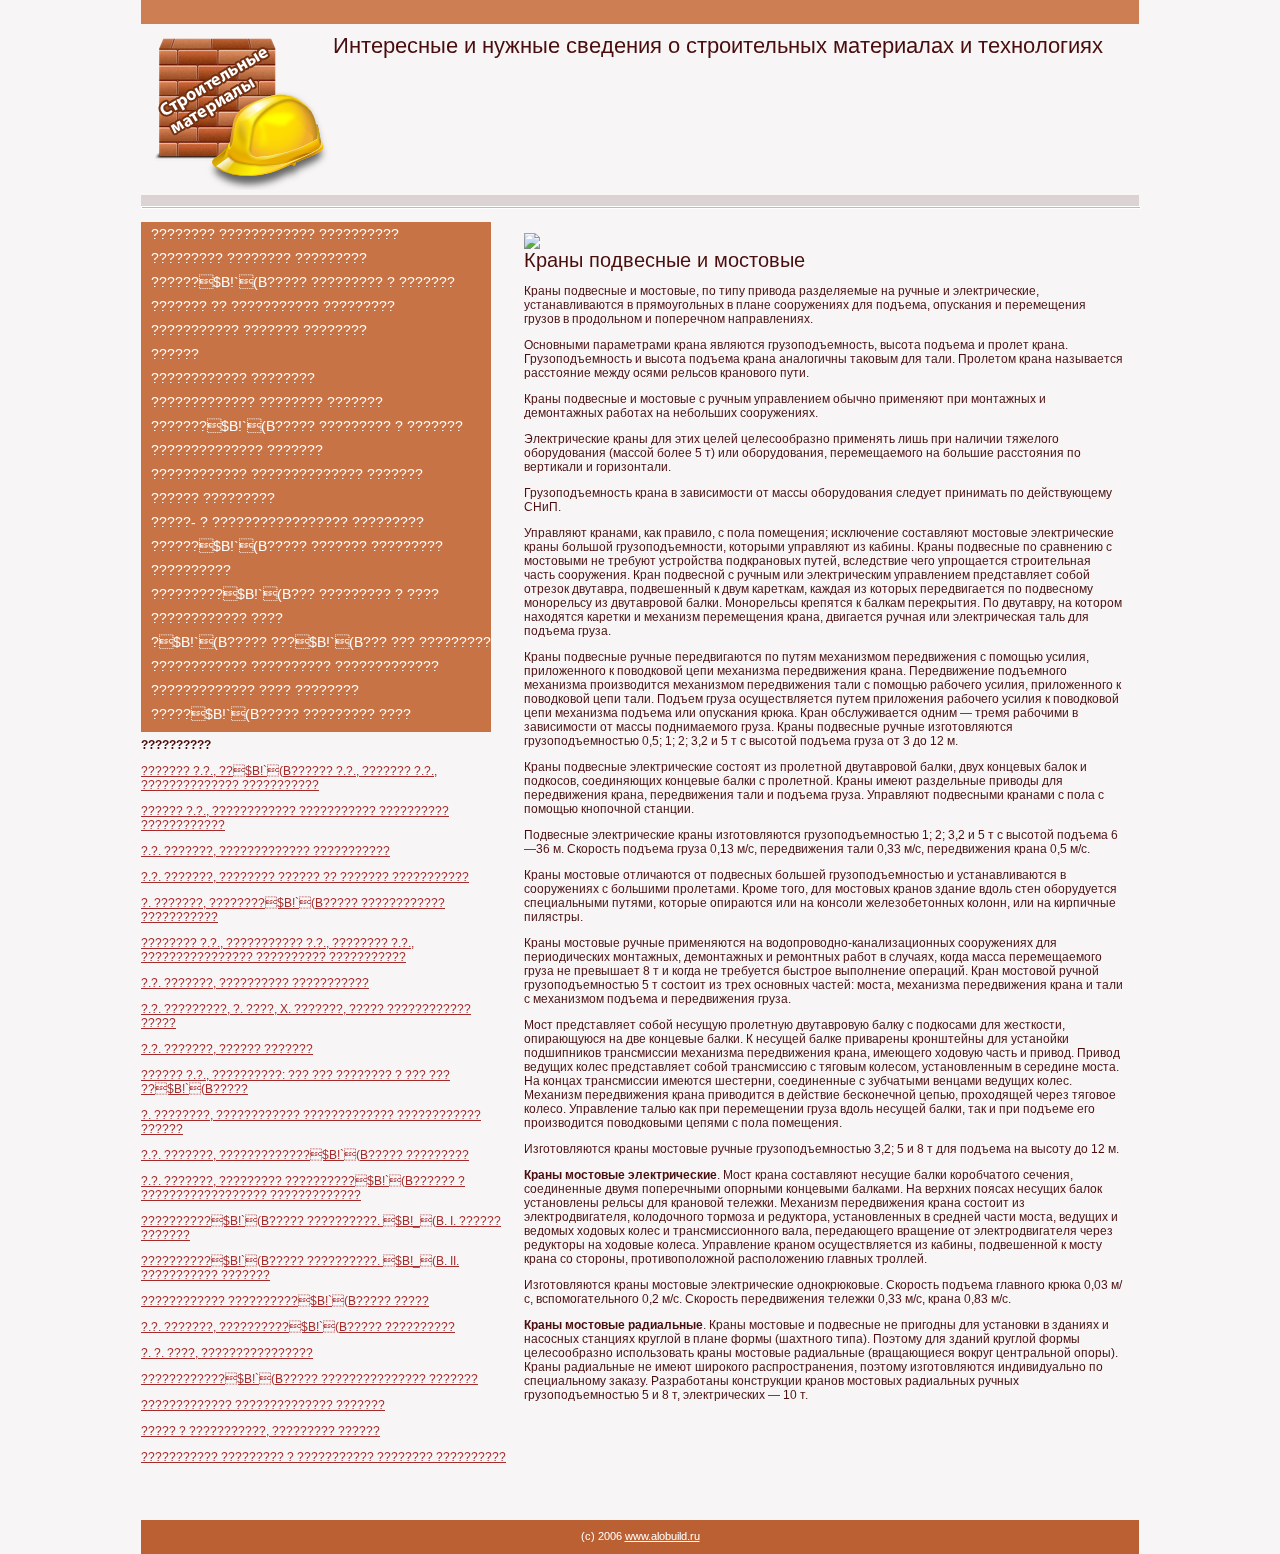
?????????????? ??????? (237, 450)
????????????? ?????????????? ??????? (263, 1405)
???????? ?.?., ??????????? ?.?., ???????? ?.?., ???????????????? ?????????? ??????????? (277, 950)
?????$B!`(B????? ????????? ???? (281, 714)
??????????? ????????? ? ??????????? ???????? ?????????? (323, 1457)
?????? (175, 354)
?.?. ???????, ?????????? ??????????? (255, 983)
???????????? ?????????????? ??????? (287, 474)
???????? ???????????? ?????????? (275, 234)
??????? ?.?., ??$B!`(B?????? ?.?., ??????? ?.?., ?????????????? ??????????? (289, 778)
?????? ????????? (213, 498)
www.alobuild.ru (662, 1536)
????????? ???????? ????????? (259, 258)
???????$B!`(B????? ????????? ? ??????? (307, 426)
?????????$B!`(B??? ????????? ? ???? (295, 594)
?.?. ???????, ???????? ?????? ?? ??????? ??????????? (305, 877)
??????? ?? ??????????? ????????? (273, 306)
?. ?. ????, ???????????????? (227, 1353)
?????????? (191, 570)
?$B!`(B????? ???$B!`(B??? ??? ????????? (321, 642)
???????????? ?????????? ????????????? (295, 666)
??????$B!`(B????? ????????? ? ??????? (303, 282)
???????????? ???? (217, 618)
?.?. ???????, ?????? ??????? (227, 1049)
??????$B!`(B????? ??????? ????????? (297, 546)
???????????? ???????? (233, 378)
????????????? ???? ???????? (255, 690)
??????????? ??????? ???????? (259, 330)
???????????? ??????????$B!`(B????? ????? (285, 1301)
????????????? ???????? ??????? (267, 402)
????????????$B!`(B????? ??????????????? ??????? (309, 1379)
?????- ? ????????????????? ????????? (287, 522)
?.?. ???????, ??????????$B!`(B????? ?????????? (298, 1327)
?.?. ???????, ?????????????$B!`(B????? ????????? (305, 1155)
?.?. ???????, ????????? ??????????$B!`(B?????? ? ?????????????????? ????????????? (303, 1188)
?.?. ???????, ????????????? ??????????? (265, 851)
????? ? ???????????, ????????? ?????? (260, 1431)
